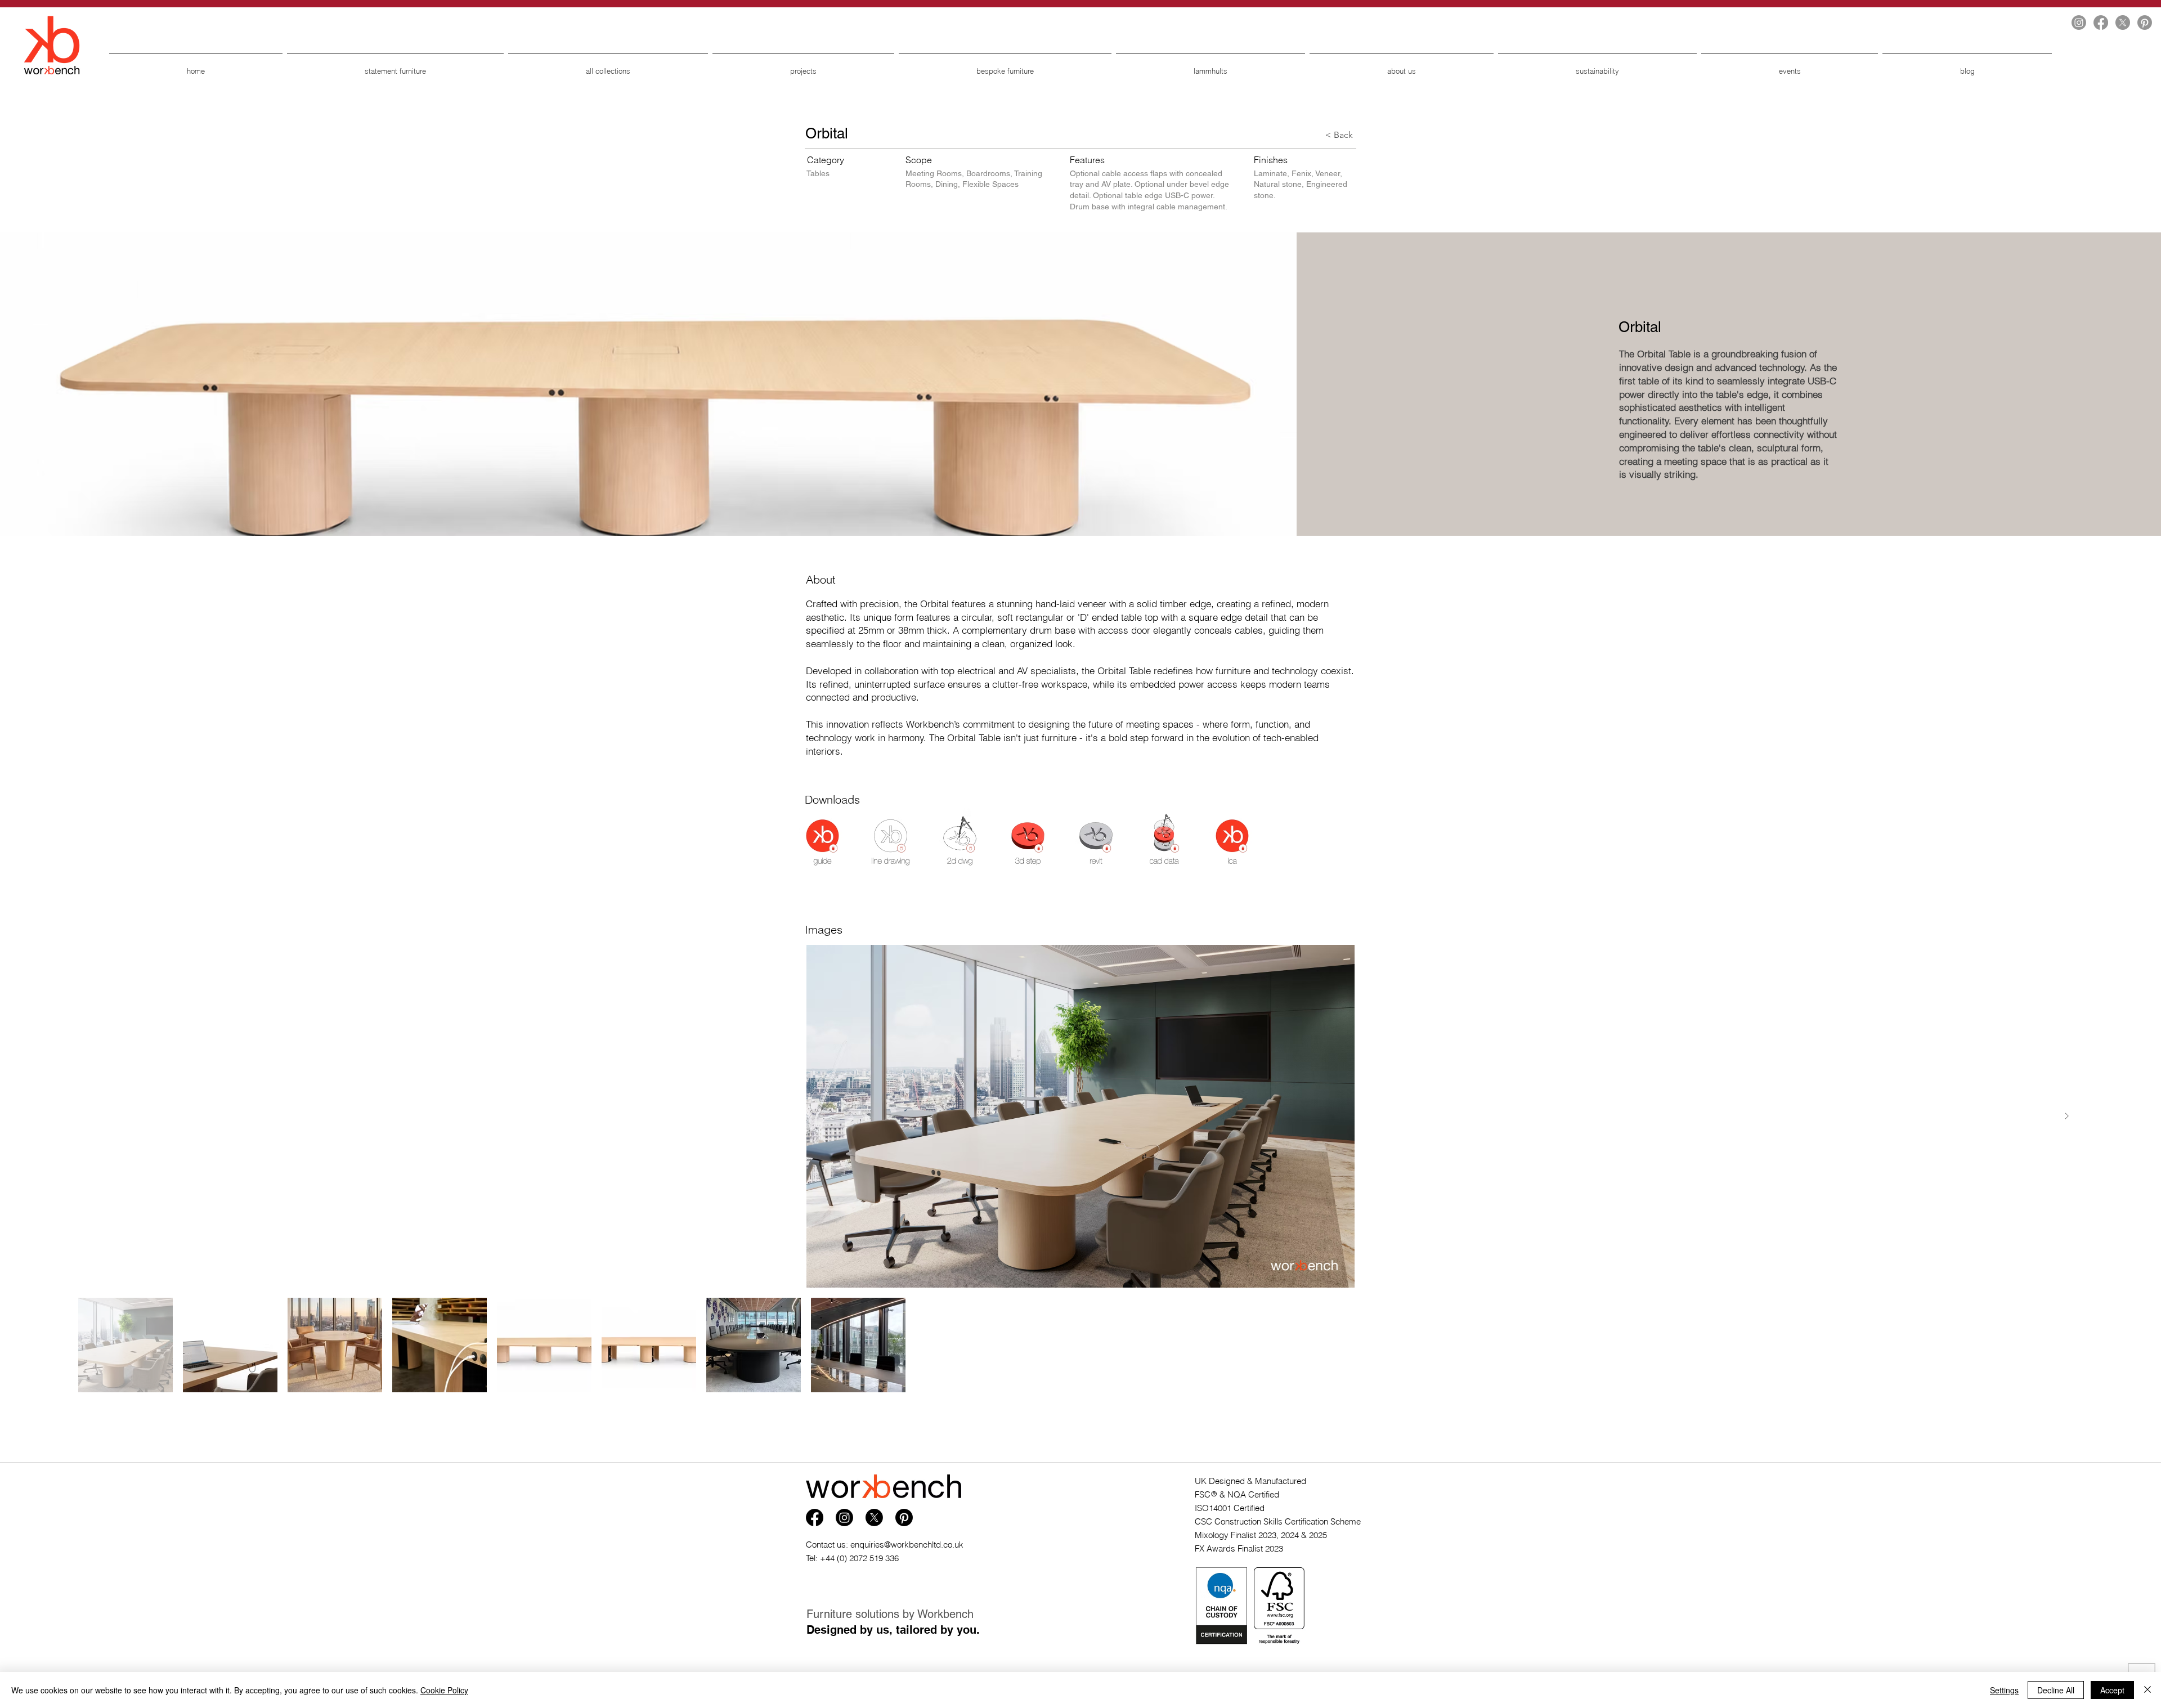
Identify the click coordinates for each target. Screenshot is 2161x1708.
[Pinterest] (2145, 23)
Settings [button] (2004, 1690)
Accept (2112, 1690)
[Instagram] (2079, 23)
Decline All (2056, 1690)
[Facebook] (2101, 23)
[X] (2123, 23)
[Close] (2147, 1690)
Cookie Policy (444, 1690)
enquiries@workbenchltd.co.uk (907, 1545)
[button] (822, 842)
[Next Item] (2066, 1117)
